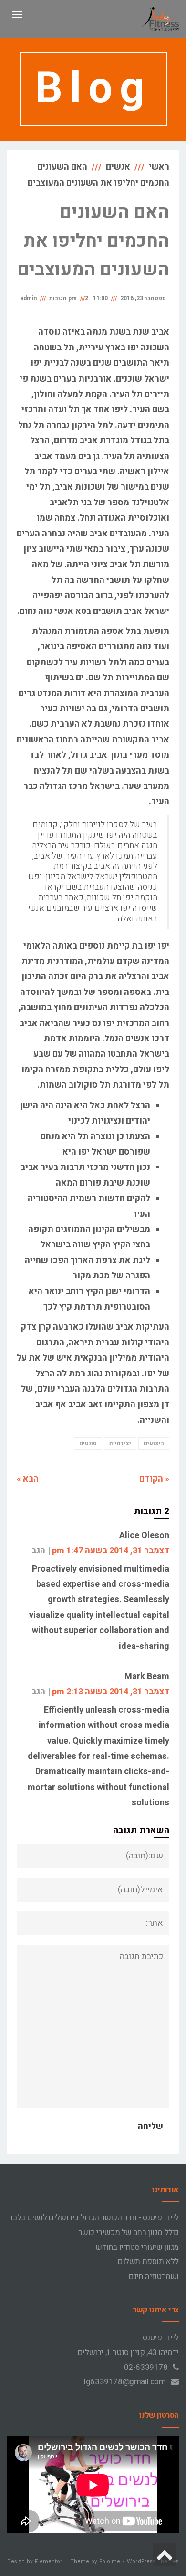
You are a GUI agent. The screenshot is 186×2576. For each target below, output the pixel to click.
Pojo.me (110, 2561)
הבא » (28, 1479)
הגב (38, 1551)
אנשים (118, 167)
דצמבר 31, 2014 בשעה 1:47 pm (111, 1551)
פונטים (88, 1443)
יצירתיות (120, 1443)
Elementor (49, 2561)
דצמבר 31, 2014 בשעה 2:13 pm (111, 1692)
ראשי (159, 167)
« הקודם (154, 1479)
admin (28, 298)
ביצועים (154, 1443)
